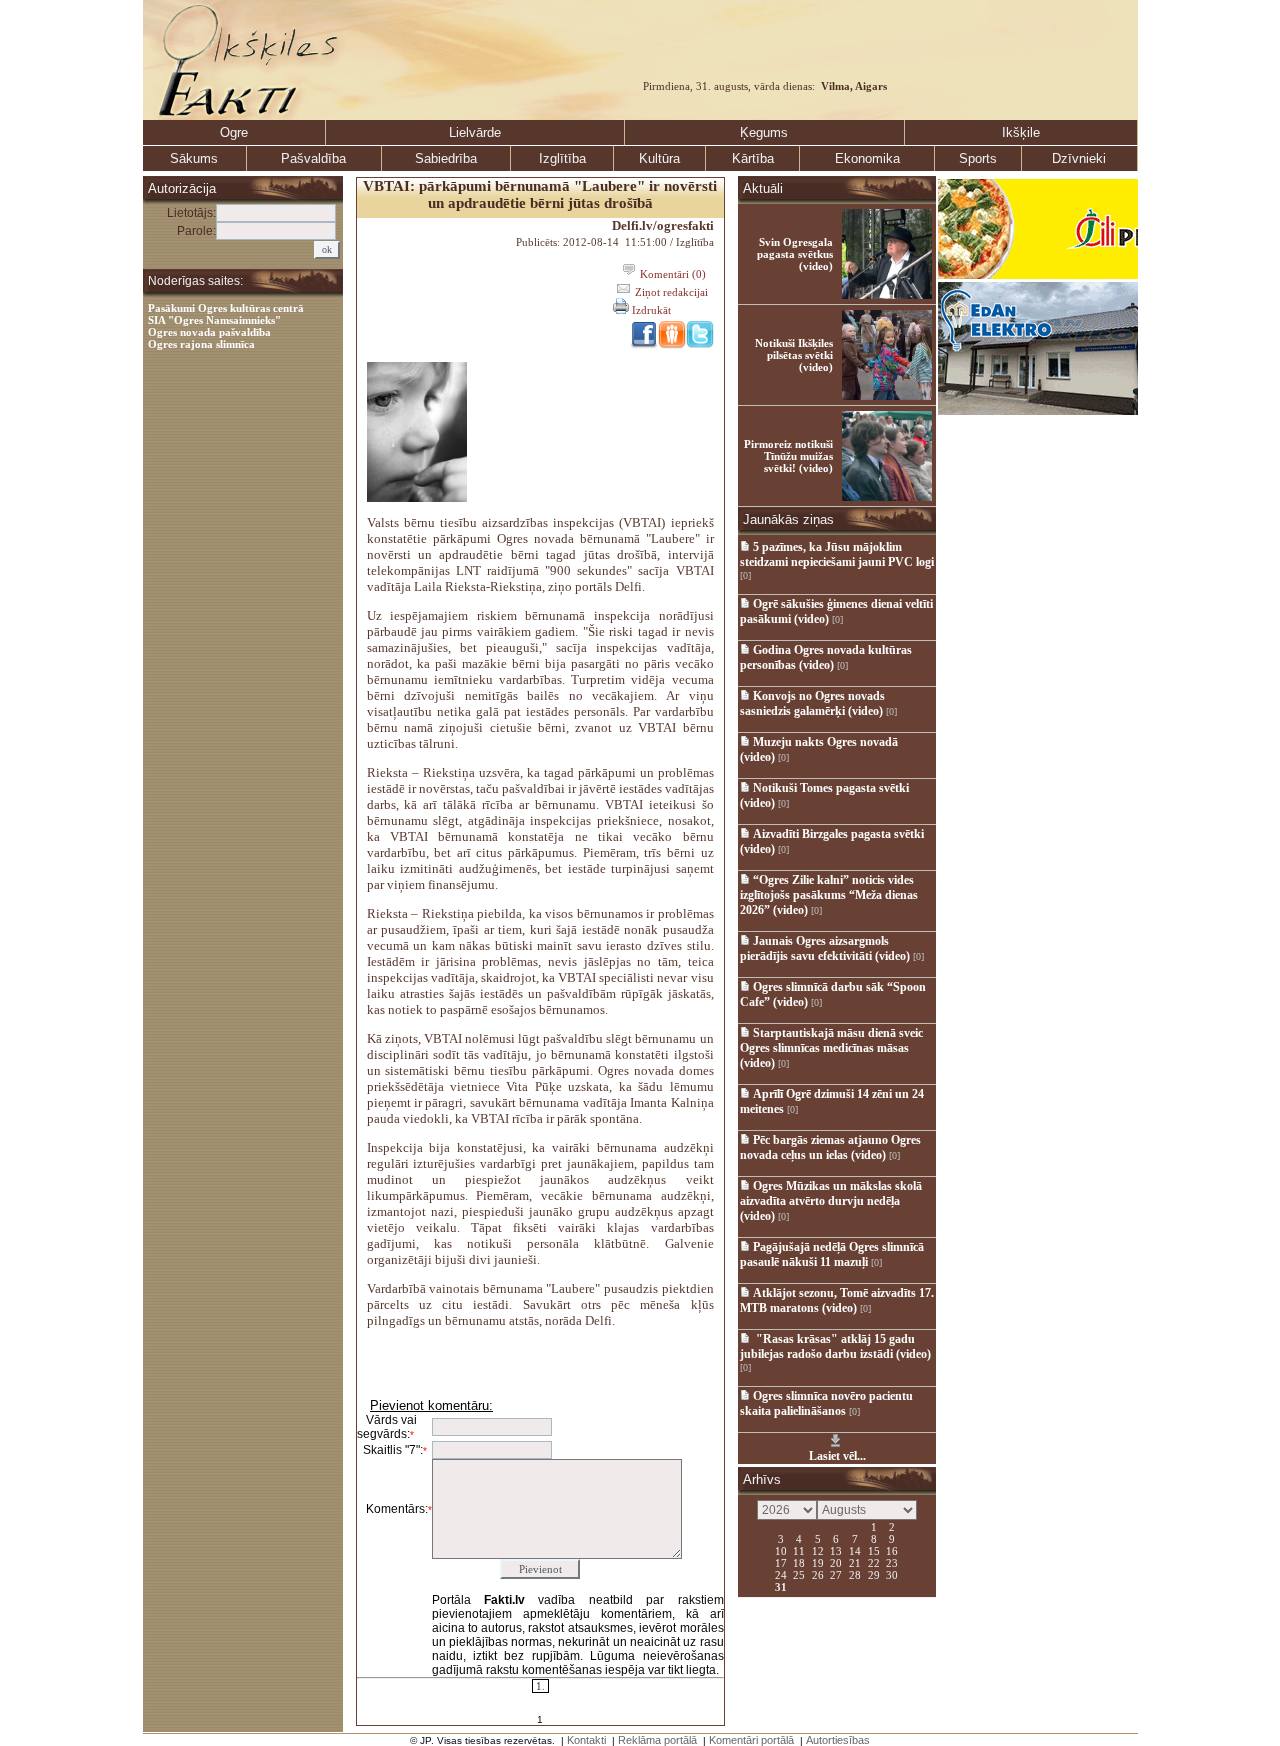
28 (855, 1574)
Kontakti (586, 1740)
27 (836, 1574)
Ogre (234, 132)
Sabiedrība (446, 158)
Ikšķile (1021, 132)
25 (799, 1574)
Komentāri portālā (751, 1740)
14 (855, 1550)
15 (874, 1550)
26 (818, 1574)
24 (781, 1574)
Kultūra (659, 158)
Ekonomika (867, 158)
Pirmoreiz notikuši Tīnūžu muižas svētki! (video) (788, 456)
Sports (978, 158)
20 (836, 1562)
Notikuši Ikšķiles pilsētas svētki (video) (794, 355)
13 (836, 1550)
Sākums (194, 158)
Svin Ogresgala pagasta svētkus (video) (795, 254)
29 (874, 1574)
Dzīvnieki (1079, 158)
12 (818, 1550)
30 (892, 1574)
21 (855, 1562)
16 (892, 1550)
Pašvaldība (313, 158)
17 (781, 1562)
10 (781, 1550)
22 (874, 1562)
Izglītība (562, 158)
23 (892, 1562)
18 (799, 1562)
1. (540, 1686)
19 (818, 1562)
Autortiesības (838, 1740)
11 (799, 1550)
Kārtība (753, 158)
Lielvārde (475, 132)
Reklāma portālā (657, 1740)
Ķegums (764, 132)
